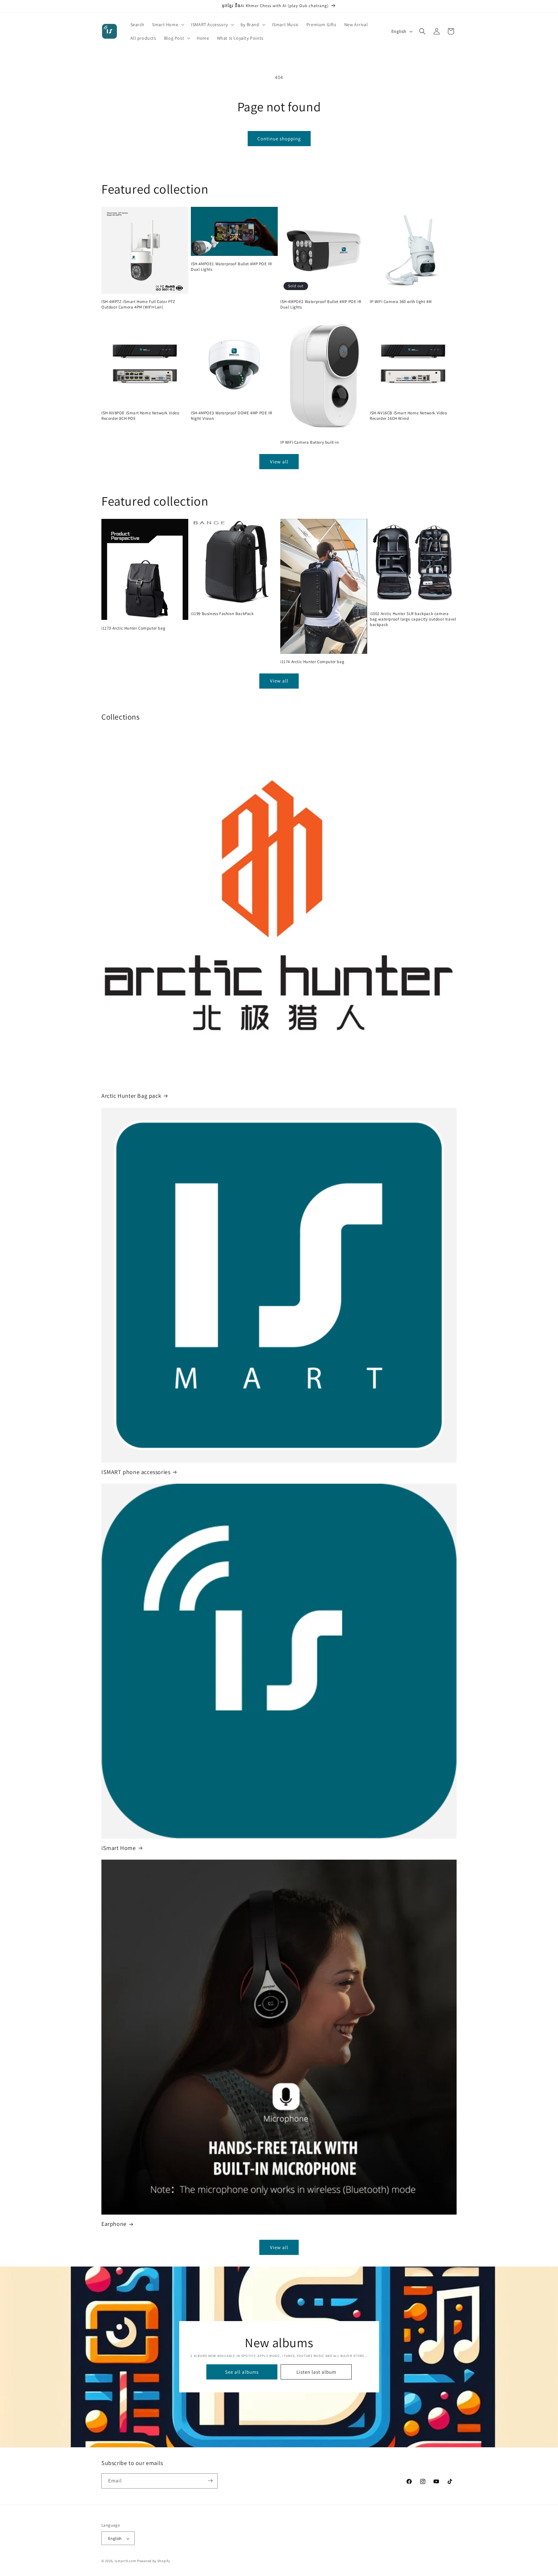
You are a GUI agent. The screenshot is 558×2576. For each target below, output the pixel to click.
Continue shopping (279, 139)
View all (279, 462)
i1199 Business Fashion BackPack (222, 614)
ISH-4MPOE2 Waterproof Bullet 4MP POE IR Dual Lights (321, 304)
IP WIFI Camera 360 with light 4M (401, 302)
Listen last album (316, 2372)
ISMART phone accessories (136, 1472)
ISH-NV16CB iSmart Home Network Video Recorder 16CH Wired (408, 416)
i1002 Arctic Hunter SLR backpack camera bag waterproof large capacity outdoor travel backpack (413, 619)
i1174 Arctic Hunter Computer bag (312, 662)
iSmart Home (119, 1848)
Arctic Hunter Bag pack (131, 1096)
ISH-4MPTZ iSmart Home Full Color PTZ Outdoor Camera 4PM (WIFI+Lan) (138, 304)
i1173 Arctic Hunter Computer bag (133, 628)
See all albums (242, 2372)
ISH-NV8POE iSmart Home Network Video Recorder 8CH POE (140, 416)
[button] (168, 25)
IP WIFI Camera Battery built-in (310, 443)
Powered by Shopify (154, 2561)
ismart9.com (125, 2561)
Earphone (114, 2224)
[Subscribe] (210, 2481)
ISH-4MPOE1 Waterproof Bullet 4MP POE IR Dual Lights (231, 267)
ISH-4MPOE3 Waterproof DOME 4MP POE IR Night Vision (231, 416)
